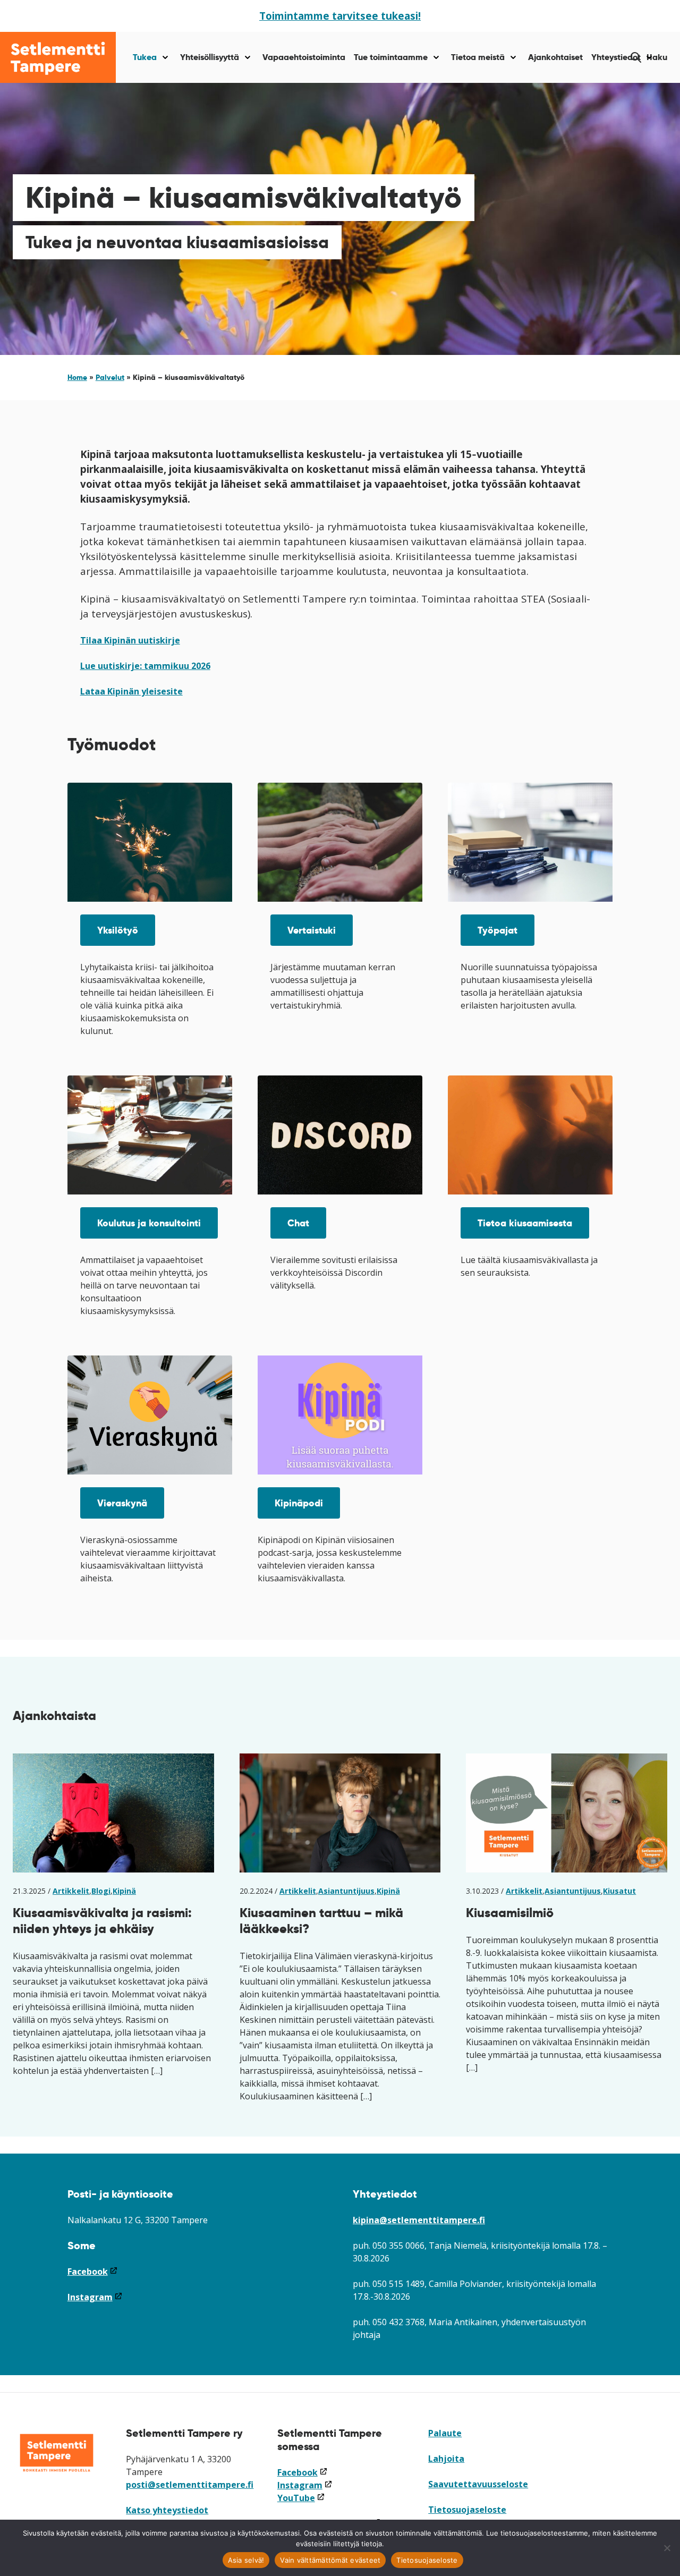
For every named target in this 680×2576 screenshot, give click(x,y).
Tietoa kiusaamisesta (525, 1223)
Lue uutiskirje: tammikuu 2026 (145, 666)
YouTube (301, 2498)
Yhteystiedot (616, 57)
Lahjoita (446, 2459)
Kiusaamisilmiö (510, 1913)
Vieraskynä (122, 1503)
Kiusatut (619, 1891)
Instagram (95, 2297)
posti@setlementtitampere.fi (190, 2485)
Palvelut (110, 377)
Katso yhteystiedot (167, 2510)
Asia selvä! (246, 2560)
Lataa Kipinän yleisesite (131, 691)
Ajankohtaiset (555, 57)
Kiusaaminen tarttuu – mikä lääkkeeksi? (321, 1921)
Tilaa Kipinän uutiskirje (130, 640)
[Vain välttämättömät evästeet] (667, 2548)
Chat (298, 1223)
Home (77, 377)
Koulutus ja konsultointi (149, 1223)
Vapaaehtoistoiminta (304, 57)
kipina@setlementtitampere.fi (419, 2220)
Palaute (445, 2433)
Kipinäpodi (299, 1503)
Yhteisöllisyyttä (210, 57)
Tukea (145, 57)
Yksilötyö (118, 930)
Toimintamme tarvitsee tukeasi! (340, 16)
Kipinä (124, 1891)
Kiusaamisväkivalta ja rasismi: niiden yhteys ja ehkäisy (102, 1921)
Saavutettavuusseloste (478, 2484)
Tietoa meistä (478, 57)
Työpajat (498, 930)
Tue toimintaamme (391, 57)
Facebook (93, 2272)
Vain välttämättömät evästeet (330, 2560)
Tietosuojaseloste (467, 2510)
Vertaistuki (312, 930)
